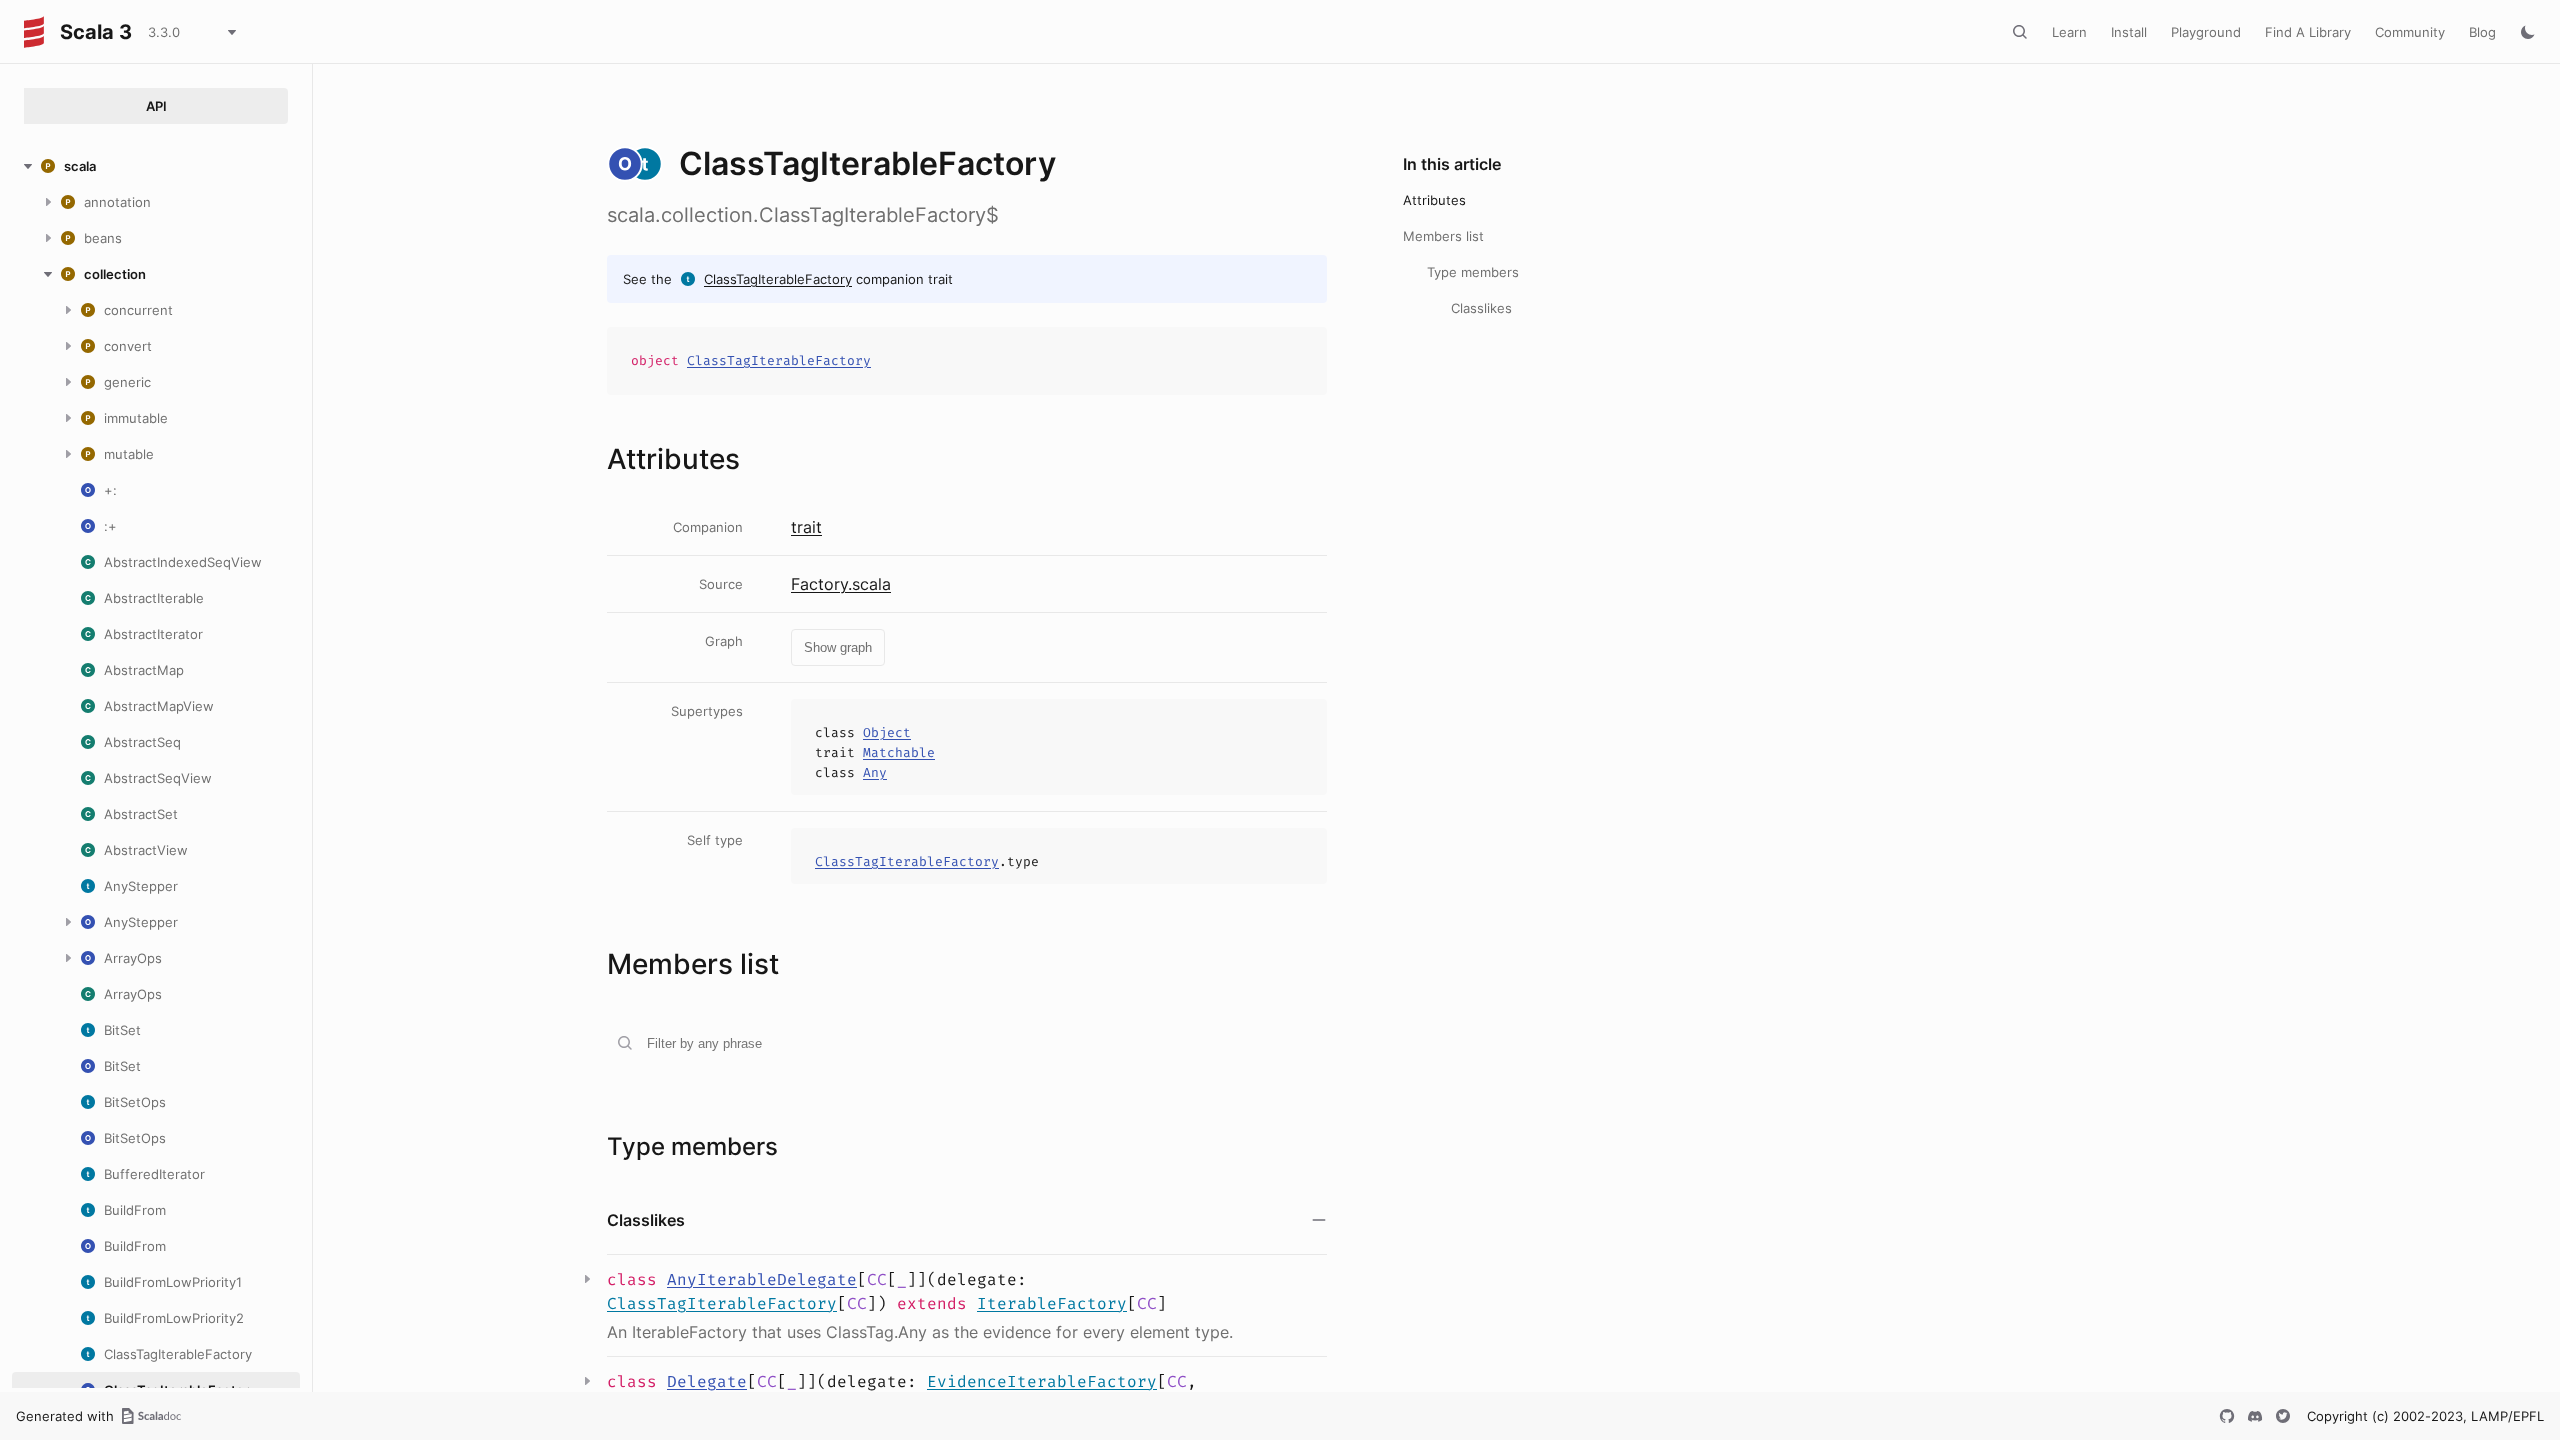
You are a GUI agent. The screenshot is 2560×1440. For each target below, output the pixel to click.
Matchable (899, 752)
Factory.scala (841, 584)
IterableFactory (1052, 1303)
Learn (2069, 32)
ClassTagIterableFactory (778, 279)
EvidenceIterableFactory (1042, 1381)
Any (875, 772)
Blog (2482, 32)
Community (2410, 32)
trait (806, 527)
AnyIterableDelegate (762, 1279)
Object (887, 732)
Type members (1473, 272)
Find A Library (2308, 32)
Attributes (1434, 200)
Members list (1443, 236)
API (156, 106)
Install (2129, 32)
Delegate (707, 1381)
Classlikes (1481, 308)
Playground (2206, 32)
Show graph (838, 647)
